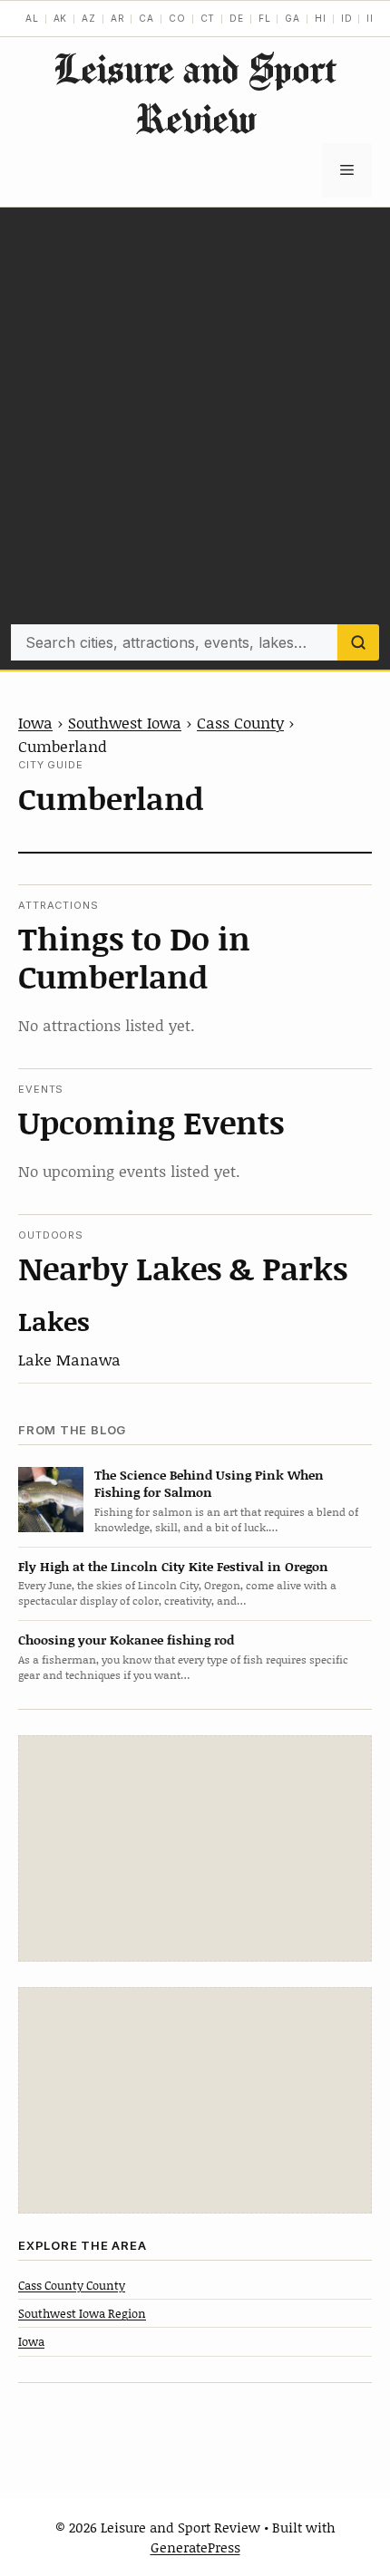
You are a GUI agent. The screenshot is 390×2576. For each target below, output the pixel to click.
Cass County (240, 722)
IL (371, 18)
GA (292, 18)
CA (146, 18)
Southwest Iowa (125, 722)
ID (347, 18)
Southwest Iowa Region (82, 2313)
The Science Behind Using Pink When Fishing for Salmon (209, 1483)
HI (321, 18)
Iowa (35, 722)
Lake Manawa (69, 1359)
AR (118, 18)
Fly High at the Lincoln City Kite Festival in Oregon (173, 1566)
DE (237, 18)
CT (208, 18)
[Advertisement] (195, 420)
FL (265, 18)
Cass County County (72, 2285)
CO (177, 18)
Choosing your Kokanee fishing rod (126, 1640)
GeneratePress (195, 2547)
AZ (89, 18)
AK (61, 18)
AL (32, 18)
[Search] (358, 642)
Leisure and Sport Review (195, 93)
